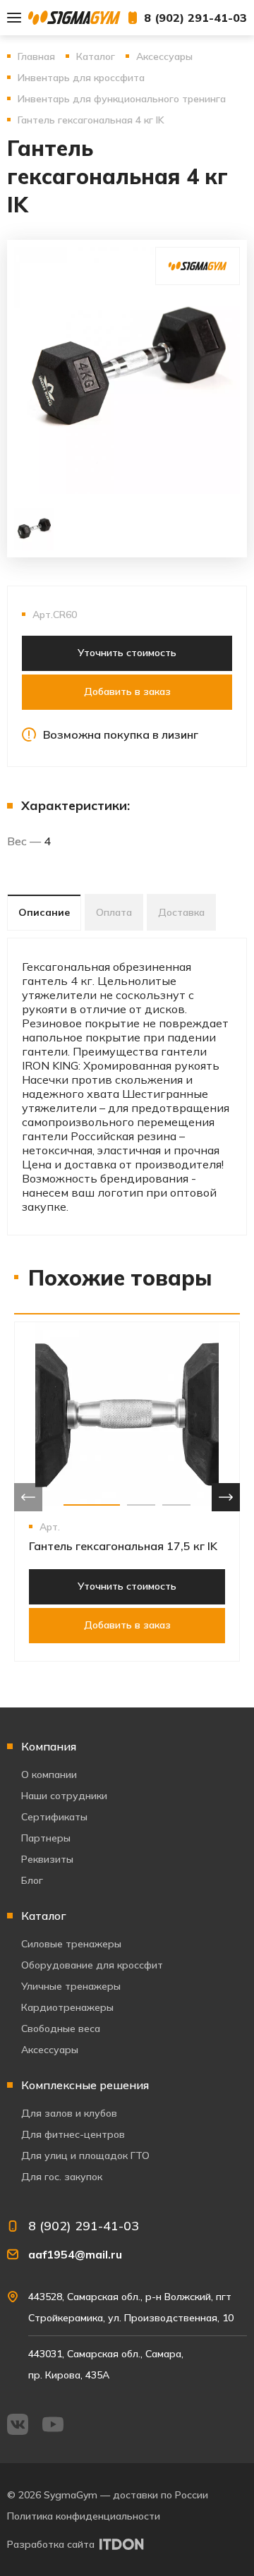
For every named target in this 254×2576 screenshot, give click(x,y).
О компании (49, 1774)
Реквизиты (47, 1859)
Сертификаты (54, 1817)
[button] (92, 1505)
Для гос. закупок (62, 2177)
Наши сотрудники (64, 1796)
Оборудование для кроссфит (92, 1965)
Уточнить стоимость (127, 653)
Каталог (44, 1916)
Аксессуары (50, 2050)
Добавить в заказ (127, 691)
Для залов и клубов (69, 2113)
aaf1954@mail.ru (75, 2254)
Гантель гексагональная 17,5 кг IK (123, 1546)
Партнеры (46, 1838)
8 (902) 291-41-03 (195, 18)
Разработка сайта (51, 2544)
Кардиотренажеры (67, 2007)
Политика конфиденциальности (84, 2516)
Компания (49, 1746)
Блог (32, 1880)
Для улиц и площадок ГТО (85, 2155)
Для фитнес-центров (73, 2134)
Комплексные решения (85, 2085)
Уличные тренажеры (71, 1986)
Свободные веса (61, 2028)
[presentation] (28, 1497)
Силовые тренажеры (71, 1944)
